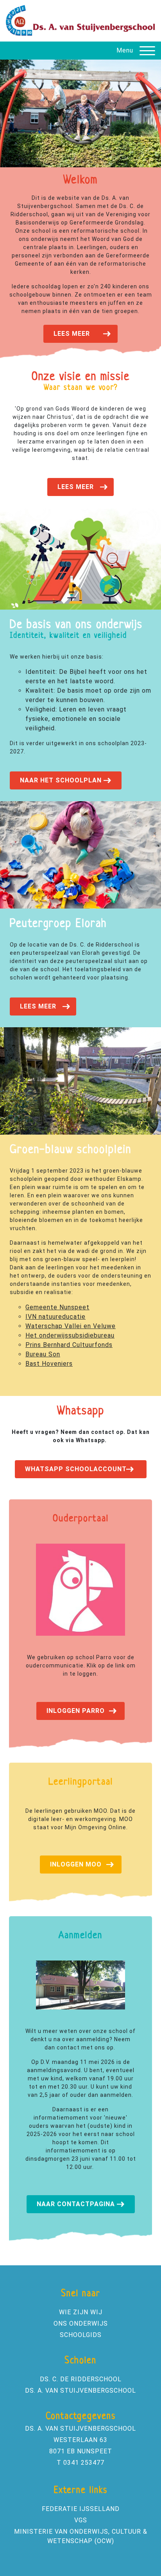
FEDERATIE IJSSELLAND (81, 2509)
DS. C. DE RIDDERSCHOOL (81, 2379)
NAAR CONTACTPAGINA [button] (76, 2204)
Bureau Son (43, 1354)
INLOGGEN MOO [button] (76, 1864)
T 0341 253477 (80, 2463)
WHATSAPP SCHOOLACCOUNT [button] (76, 1469)
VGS (81, 2520)
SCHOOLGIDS (81, 2335)
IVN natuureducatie (55, 1317)
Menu (125, 50)
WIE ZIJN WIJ (81, 2312)
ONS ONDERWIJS (81, 2323)
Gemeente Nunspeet (57, 1307)
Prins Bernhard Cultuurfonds (69, 1345)
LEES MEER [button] (72, 334)
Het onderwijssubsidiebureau (70, 1335)
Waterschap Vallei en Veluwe (71, 1326)
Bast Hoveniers (49, 1364)
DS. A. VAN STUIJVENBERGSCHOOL (80, 2390)
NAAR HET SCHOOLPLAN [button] (61, 780)
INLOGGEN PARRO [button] (76, 1711)
